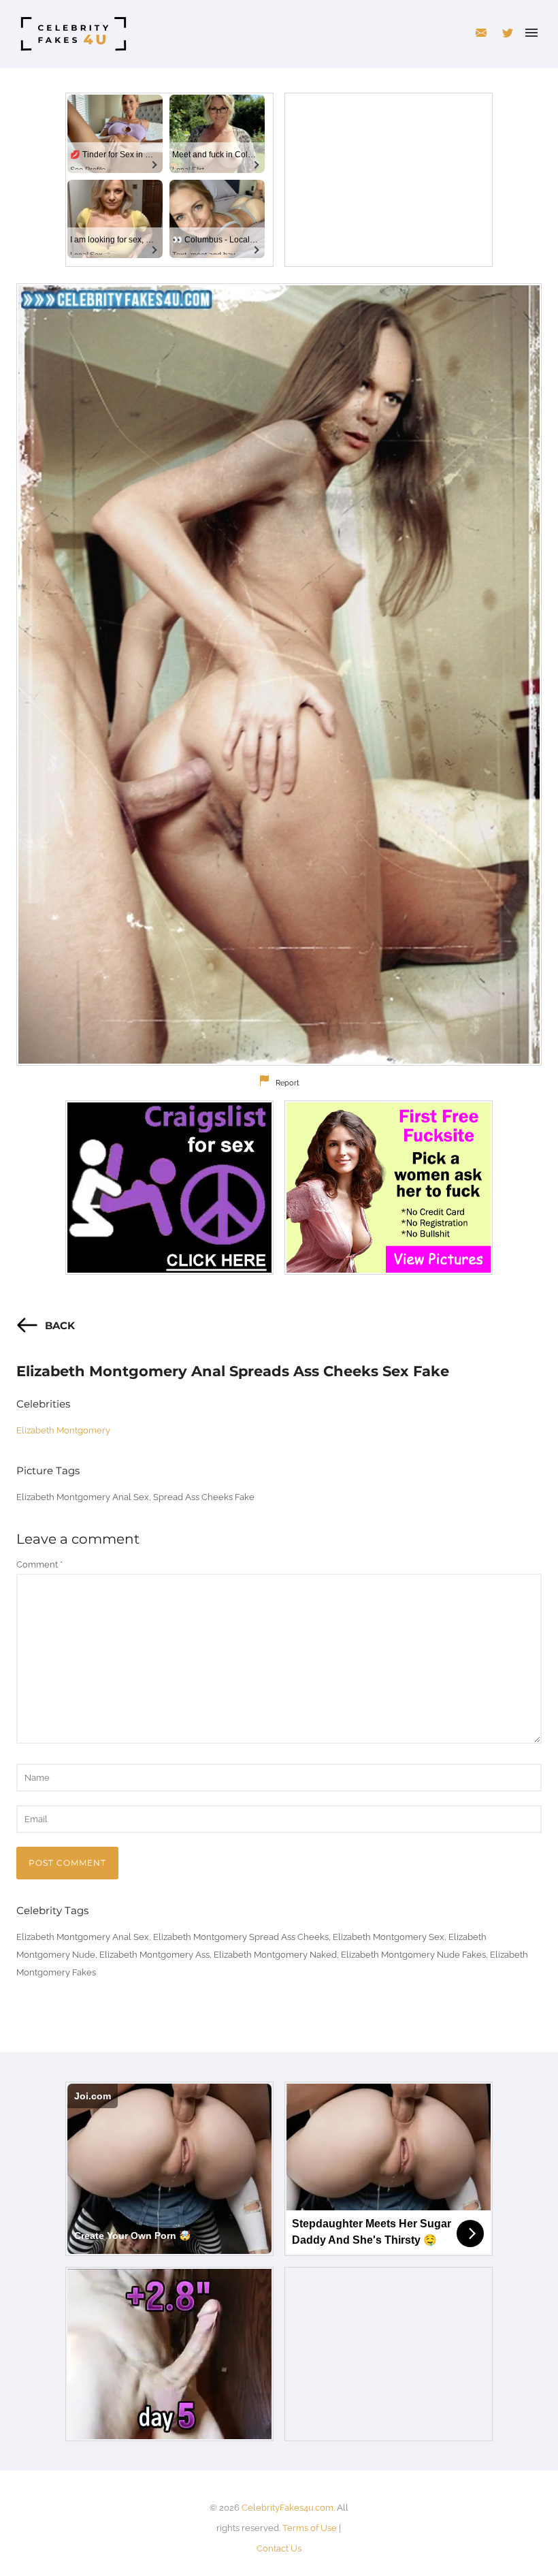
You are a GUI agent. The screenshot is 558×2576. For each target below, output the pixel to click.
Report (288, 1083)
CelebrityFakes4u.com (288, 2508)
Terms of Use (310, 2528)
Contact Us (279, 2548)
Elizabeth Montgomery (63, 1430)
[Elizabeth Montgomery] (279, 674)
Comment (39, 1564)
